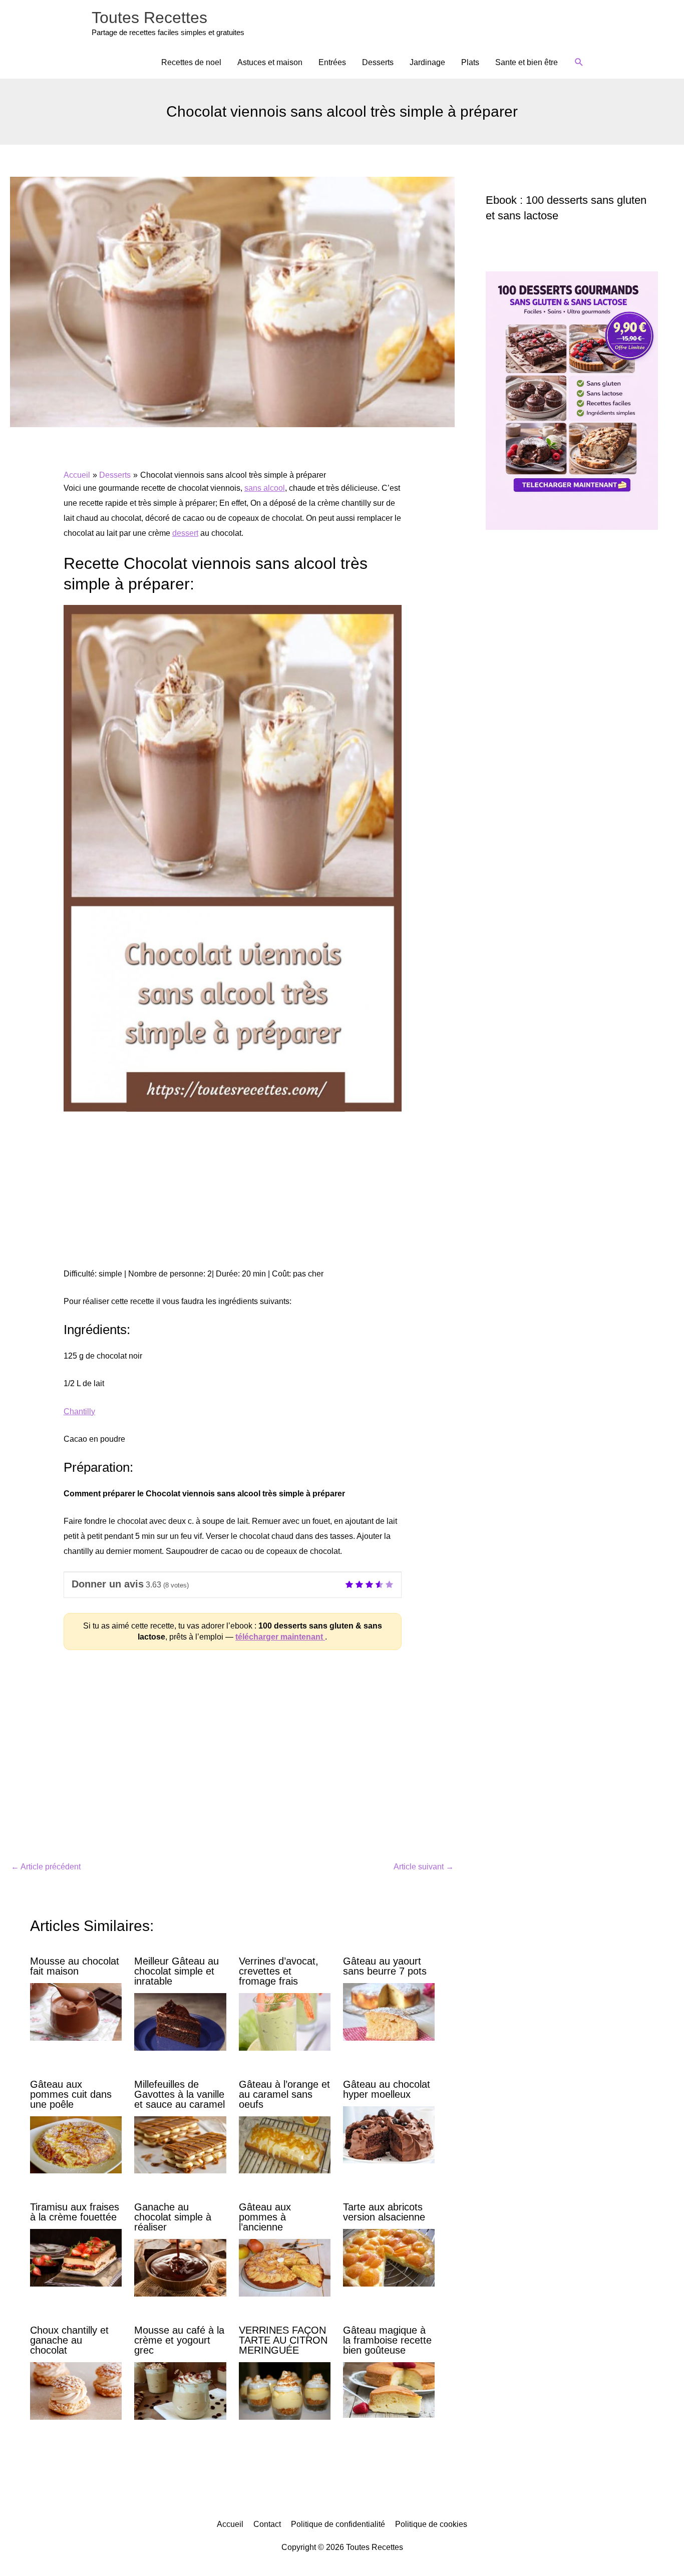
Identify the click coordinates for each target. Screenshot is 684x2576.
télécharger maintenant (280, 1637)
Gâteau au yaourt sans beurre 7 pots (385, 1966)
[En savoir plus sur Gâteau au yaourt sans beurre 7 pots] (389, 2011)
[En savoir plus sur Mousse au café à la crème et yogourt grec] (180, 2390)
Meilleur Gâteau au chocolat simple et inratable (177, 1971)
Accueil (230, 2524)
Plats (470, 62)
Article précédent (46, 1867)
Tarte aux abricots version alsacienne (384, 2212)
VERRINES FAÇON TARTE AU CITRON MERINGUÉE (283, 2340)
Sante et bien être (527, 62)
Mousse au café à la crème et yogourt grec (179, 2340)
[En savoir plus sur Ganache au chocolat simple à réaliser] (180, 2267)
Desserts (378, 62)
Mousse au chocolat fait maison (75, 1966)
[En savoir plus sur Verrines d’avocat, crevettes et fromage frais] (285, 2021)
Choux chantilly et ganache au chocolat (69, 2340)
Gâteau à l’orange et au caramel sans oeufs (284, 2094)
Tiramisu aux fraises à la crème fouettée (75, 2212)
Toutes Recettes (149, 18)
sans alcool (265, 488)
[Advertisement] (233, 1195)
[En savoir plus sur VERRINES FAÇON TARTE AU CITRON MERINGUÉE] (285, 2390)
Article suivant (424, 1867)
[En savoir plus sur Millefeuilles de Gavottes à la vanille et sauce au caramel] (180, 2144)
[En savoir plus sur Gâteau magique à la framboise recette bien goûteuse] (389, 2389)
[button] (579, 62)
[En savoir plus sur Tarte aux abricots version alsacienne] (389, 2257)
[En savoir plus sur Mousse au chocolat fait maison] (76, 2011)
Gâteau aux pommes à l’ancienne (265, 2217)
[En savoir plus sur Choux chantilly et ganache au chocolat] (76, 2390)
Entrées (332, 62)
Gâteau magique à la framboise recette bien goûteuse (387, 2340)
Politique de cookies (431, 2524)
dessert (185, 533)
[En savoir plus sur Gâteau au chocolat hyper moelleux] (389, 2134)
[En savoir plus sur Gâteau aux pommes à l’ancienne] (285, 2267)
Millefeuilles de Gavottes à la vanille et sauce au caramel (180, 2094)
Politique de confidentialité (338, 2524)
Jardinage (427, 62)
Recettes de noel (191, 62)
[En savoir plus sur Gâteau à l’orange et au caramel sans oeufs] (285, 2144)
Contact (267, 2524)
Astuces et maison (270, 62)
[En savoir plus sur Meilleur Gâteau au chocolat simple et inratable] (180, 2021)
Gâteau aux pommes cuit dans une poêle (71, 2094)
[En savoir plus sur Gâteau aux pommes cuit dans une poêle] (76, 2144)
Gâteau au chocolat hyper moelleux (387, 2089)
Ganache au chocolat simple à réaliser (173, 2217)
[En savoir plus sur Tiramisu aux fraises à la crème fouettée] (76, 2257)
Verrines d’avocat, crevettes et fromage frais (279, 1971)
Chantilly (79, 1411)
